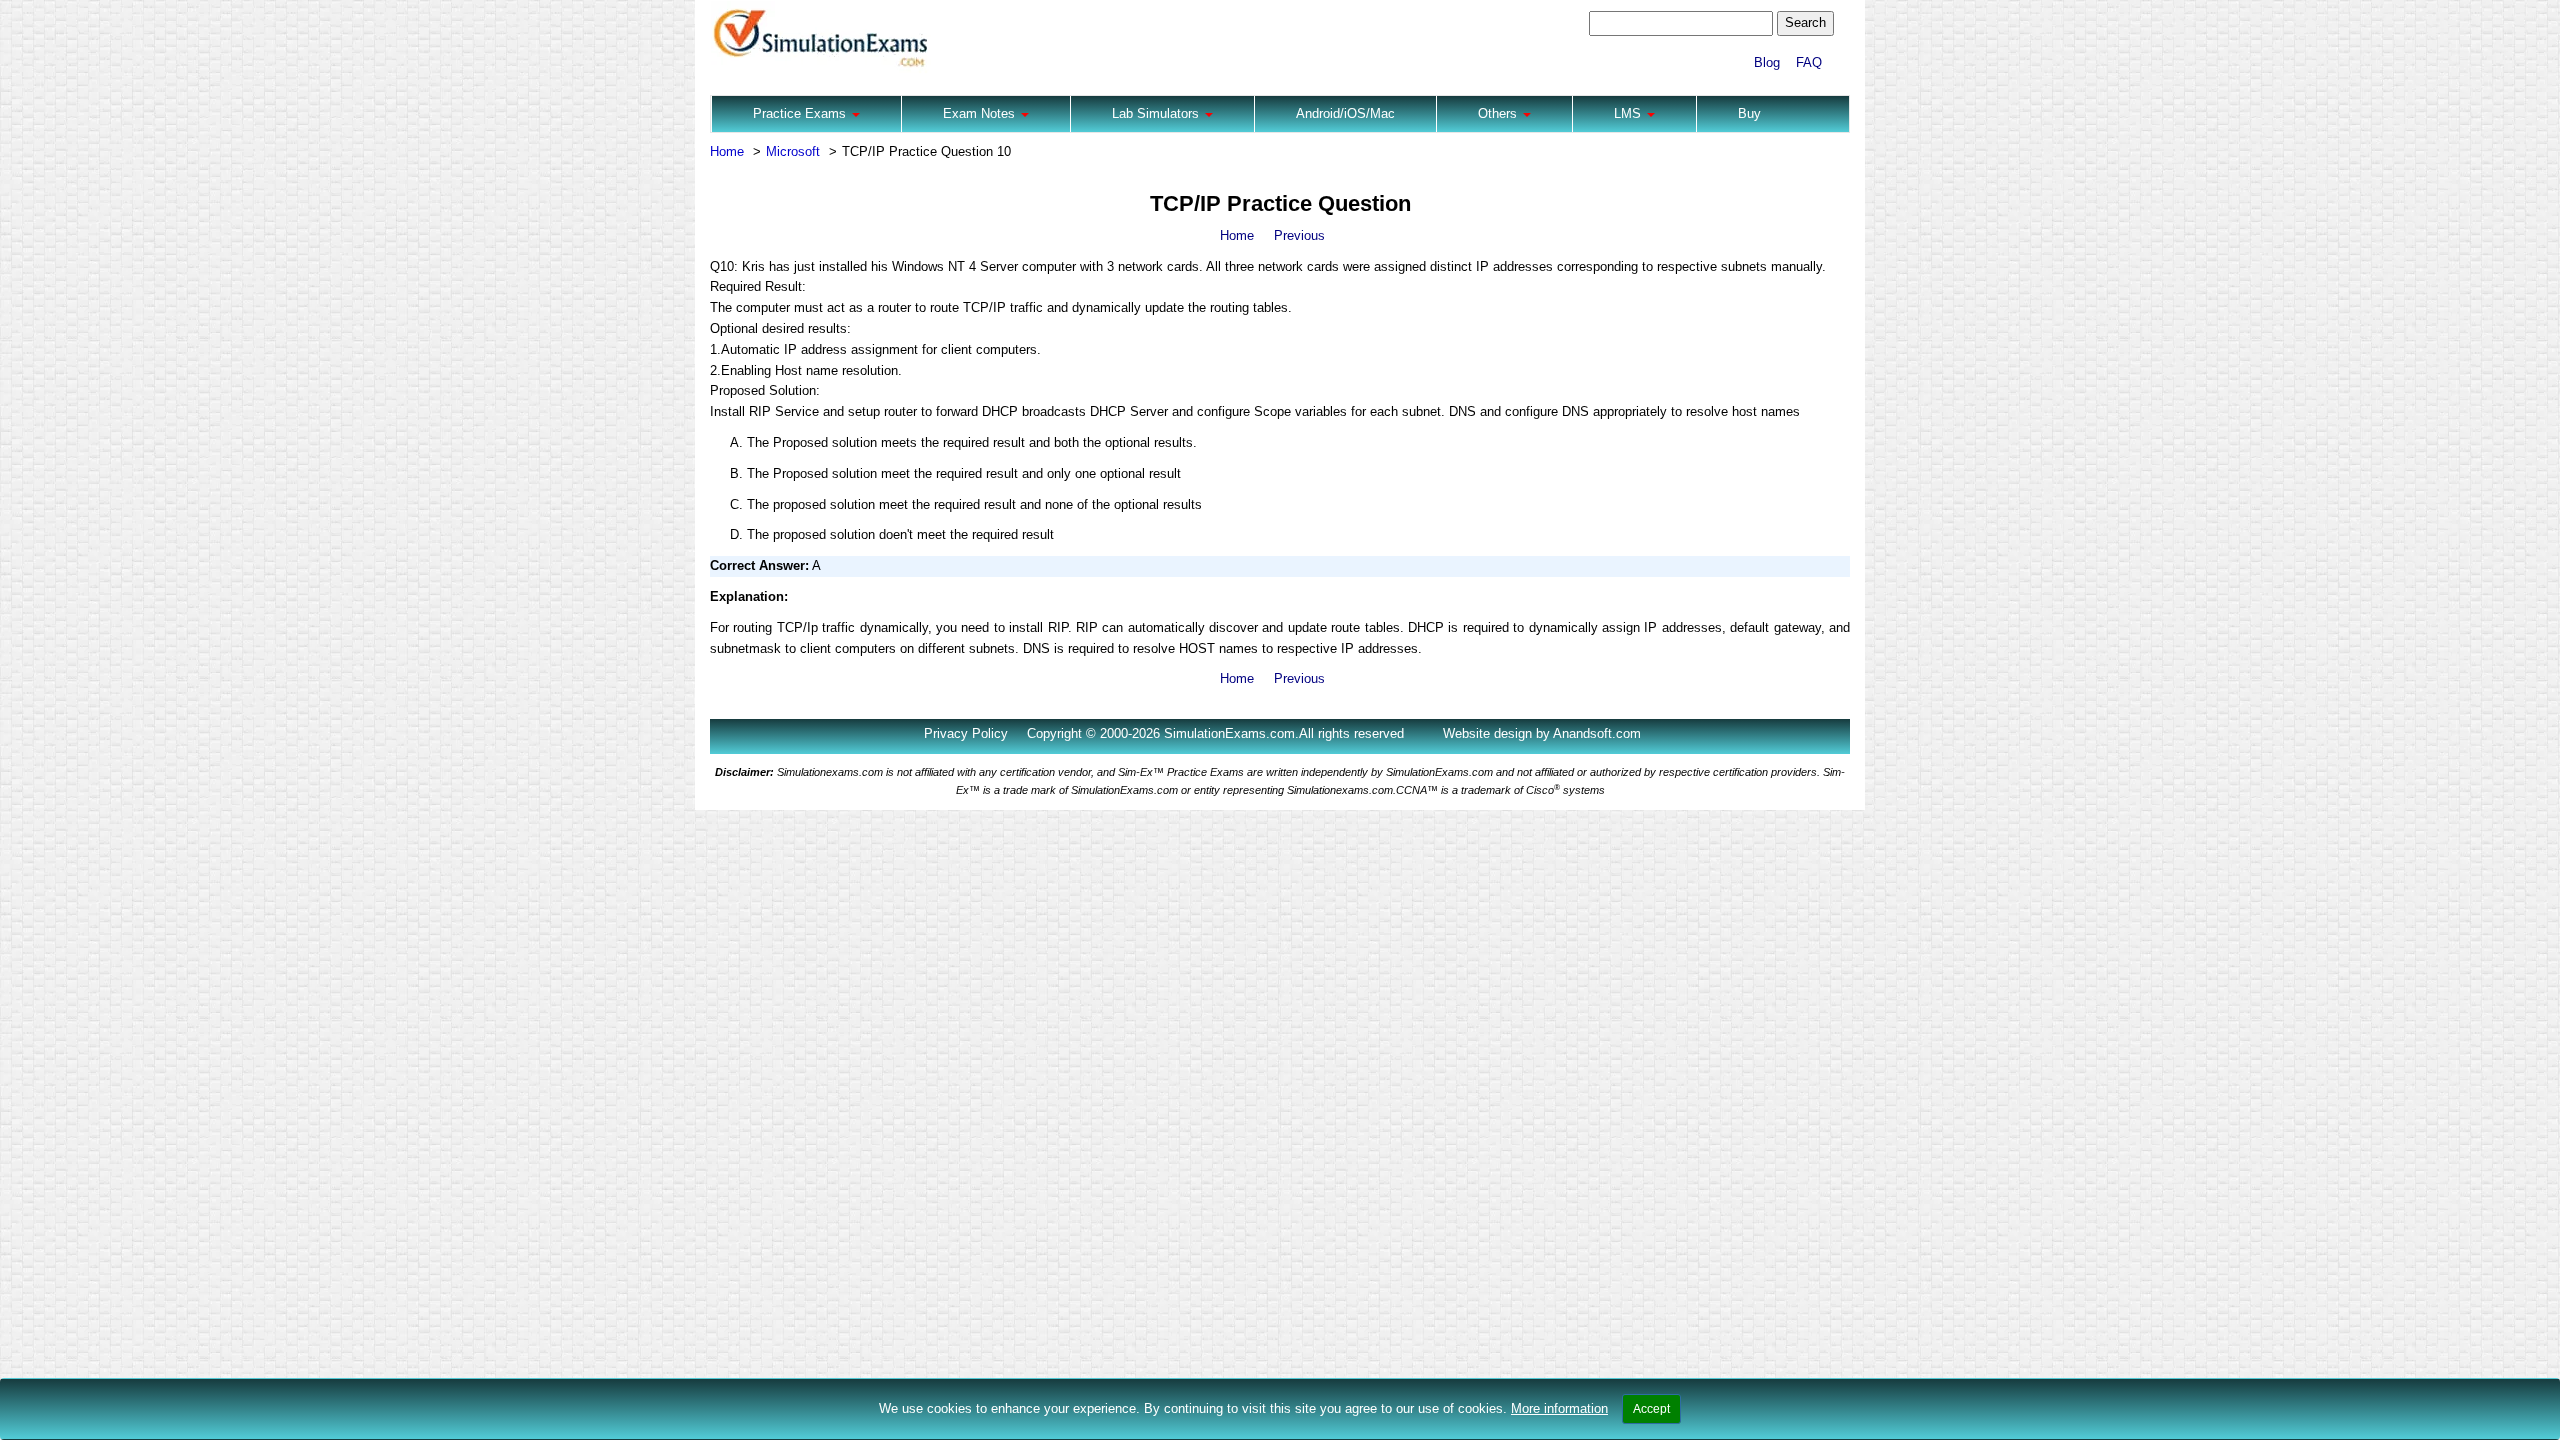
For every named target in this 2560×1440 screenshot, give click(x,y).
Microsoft (793, 151)
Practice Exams (801, 113)
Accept (1651, 1409)
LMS (1629, 113)
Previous (1299, 235)
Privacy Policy (966, 733)
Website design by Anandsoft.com (1542, 733)
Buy (1749, 113)
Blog (1767, 62)
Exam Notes (981, 113)
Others (1499, 113)
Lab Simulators (1157, 113)
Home (727, 151)
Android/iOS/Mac (1345, 113)
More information (1559, 1408)
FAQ (1809, 62)
